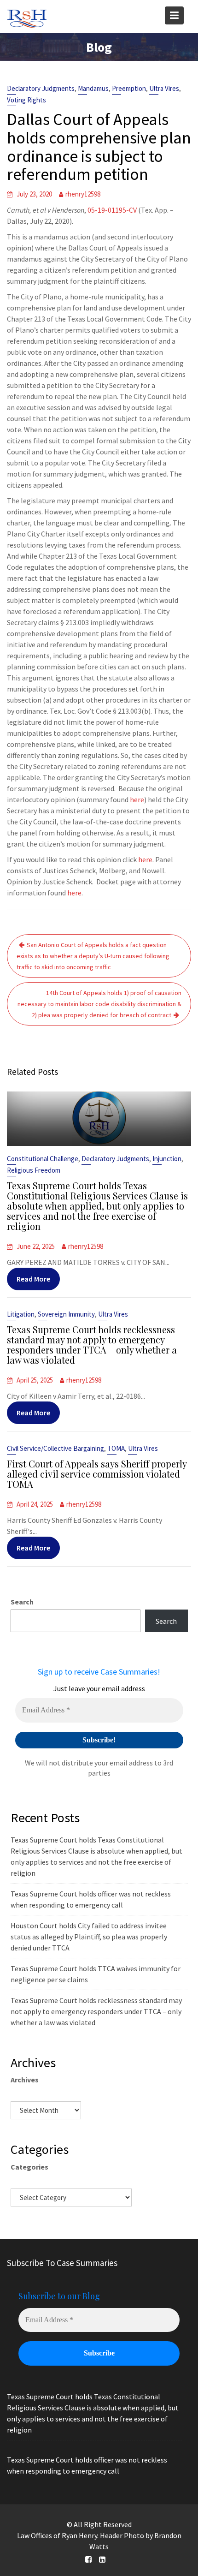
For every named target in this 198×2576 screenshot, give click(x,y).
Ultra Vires (164, 88)
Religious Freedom (34, 1170)
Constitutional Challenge (43, 1159)
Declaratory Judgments (41, 88)
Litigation (21, 1314)
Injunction (167, 1159)
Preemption (129, 88)
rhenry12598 (83, 194)
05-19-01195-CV (112, 210)
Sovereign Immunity (66, 1314)
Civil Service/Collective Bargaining (55, 1448)
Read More (33, 1279)
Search (22, 1602)
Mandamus (93, 88)
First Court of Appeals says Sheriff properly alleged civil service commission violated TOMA (97, 1474)
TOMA (116, 1448)
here (137, 799)
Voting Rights (26, 100)
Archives (25, 2080)
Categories (29, 2167)
